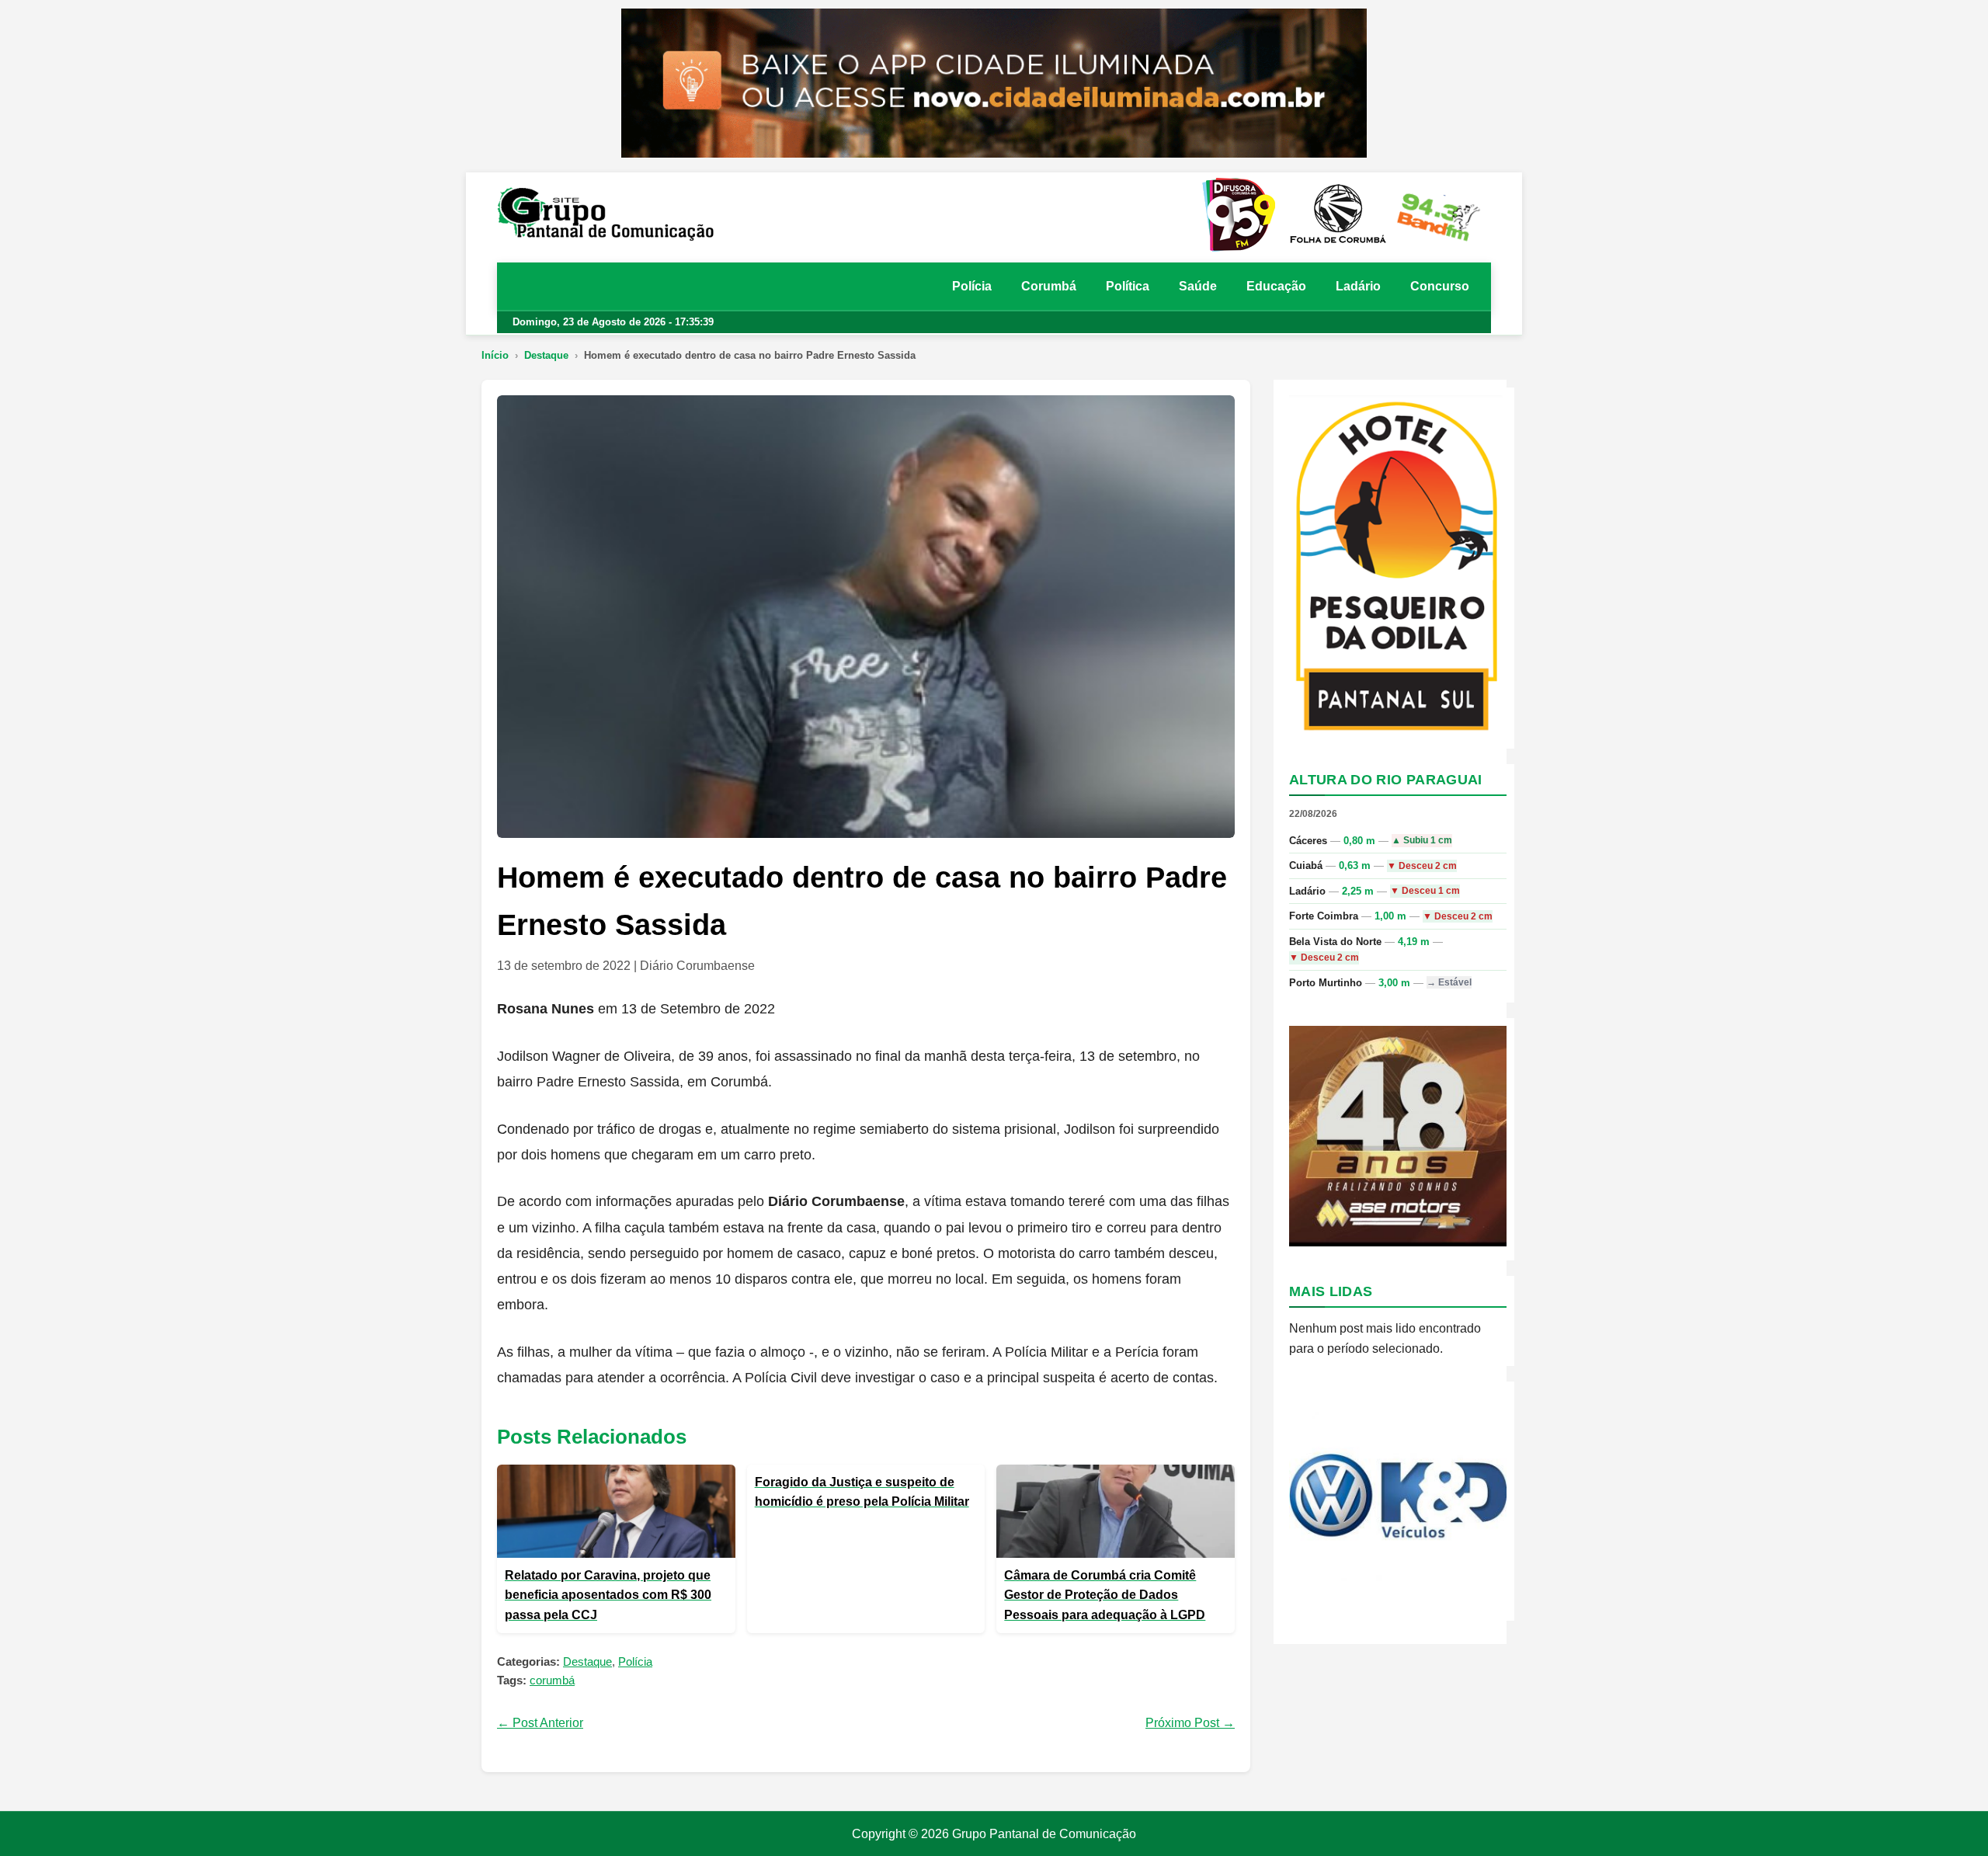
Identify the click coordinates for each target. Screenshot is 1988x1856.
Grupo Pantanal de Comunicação (1044, 1834)
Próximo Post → (1190, 1723)
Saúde (1198, 286)
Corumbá (1049, 286)
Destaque (546, 355)
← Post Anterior (540, 1723)
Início (495, 355)
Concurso (1440, 286)
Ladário (1358, 286)
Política (1128, 286)
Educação (1276, 286)
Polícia (972, 286)
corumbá (552, 1680)
